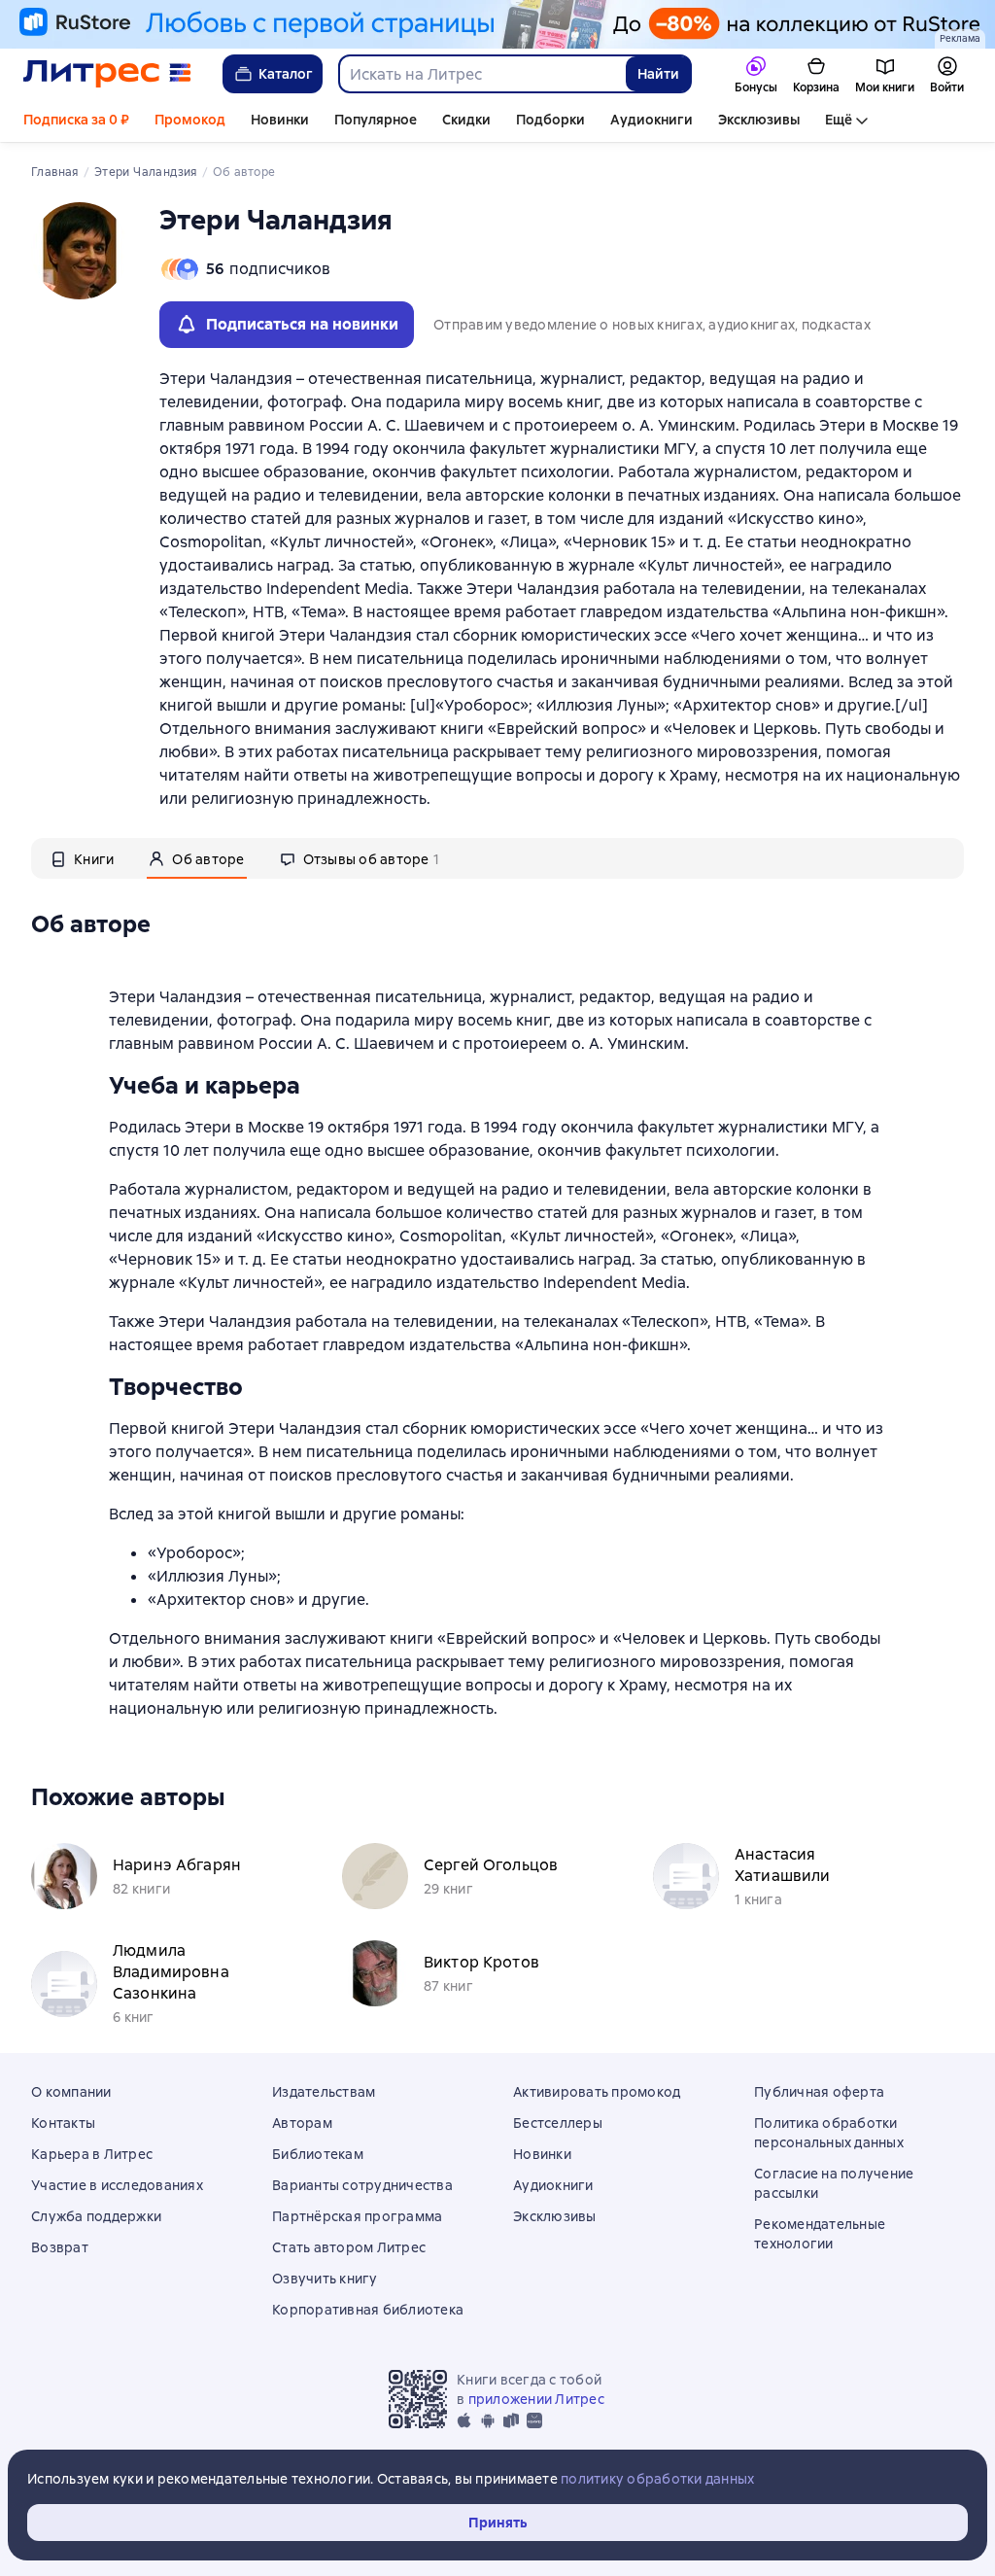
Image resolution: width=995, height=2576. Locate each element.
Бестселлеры (558, 2123)
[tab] (82, 858)
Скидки (466, 120)
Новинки (280, 120)
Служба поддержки (96, 2216)
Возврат (60, 2247)
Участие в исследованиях (117, 2185)
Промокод (190, 120)
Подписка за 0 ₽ (76, 120)
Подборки (550, 120)
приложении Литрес (536, 2399)
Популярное (376, 120)
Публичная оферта (819, 2092)
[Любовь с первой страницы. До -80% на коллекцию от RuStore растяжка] (497, 24)
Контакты (63, 2123)
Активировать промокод (597, 2092)
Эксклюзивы (759, 120)
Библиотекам (318, 2154)
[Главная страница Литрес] (107, 74)
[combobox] (481, 74)
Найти (658, 74)
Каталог (286, 74)
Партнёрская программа (357, 2216)
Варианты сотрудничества (362, 2185)
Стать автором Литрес (349, 2247)
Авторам (302, 2123)
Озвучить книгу (325, 2279)
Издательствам (324, 2092)
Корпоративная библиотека (368, 2310)
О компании (71, 2092)
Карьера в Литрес (92, 2154)
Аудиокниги (652, 120)
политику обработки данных (657, 2479)
